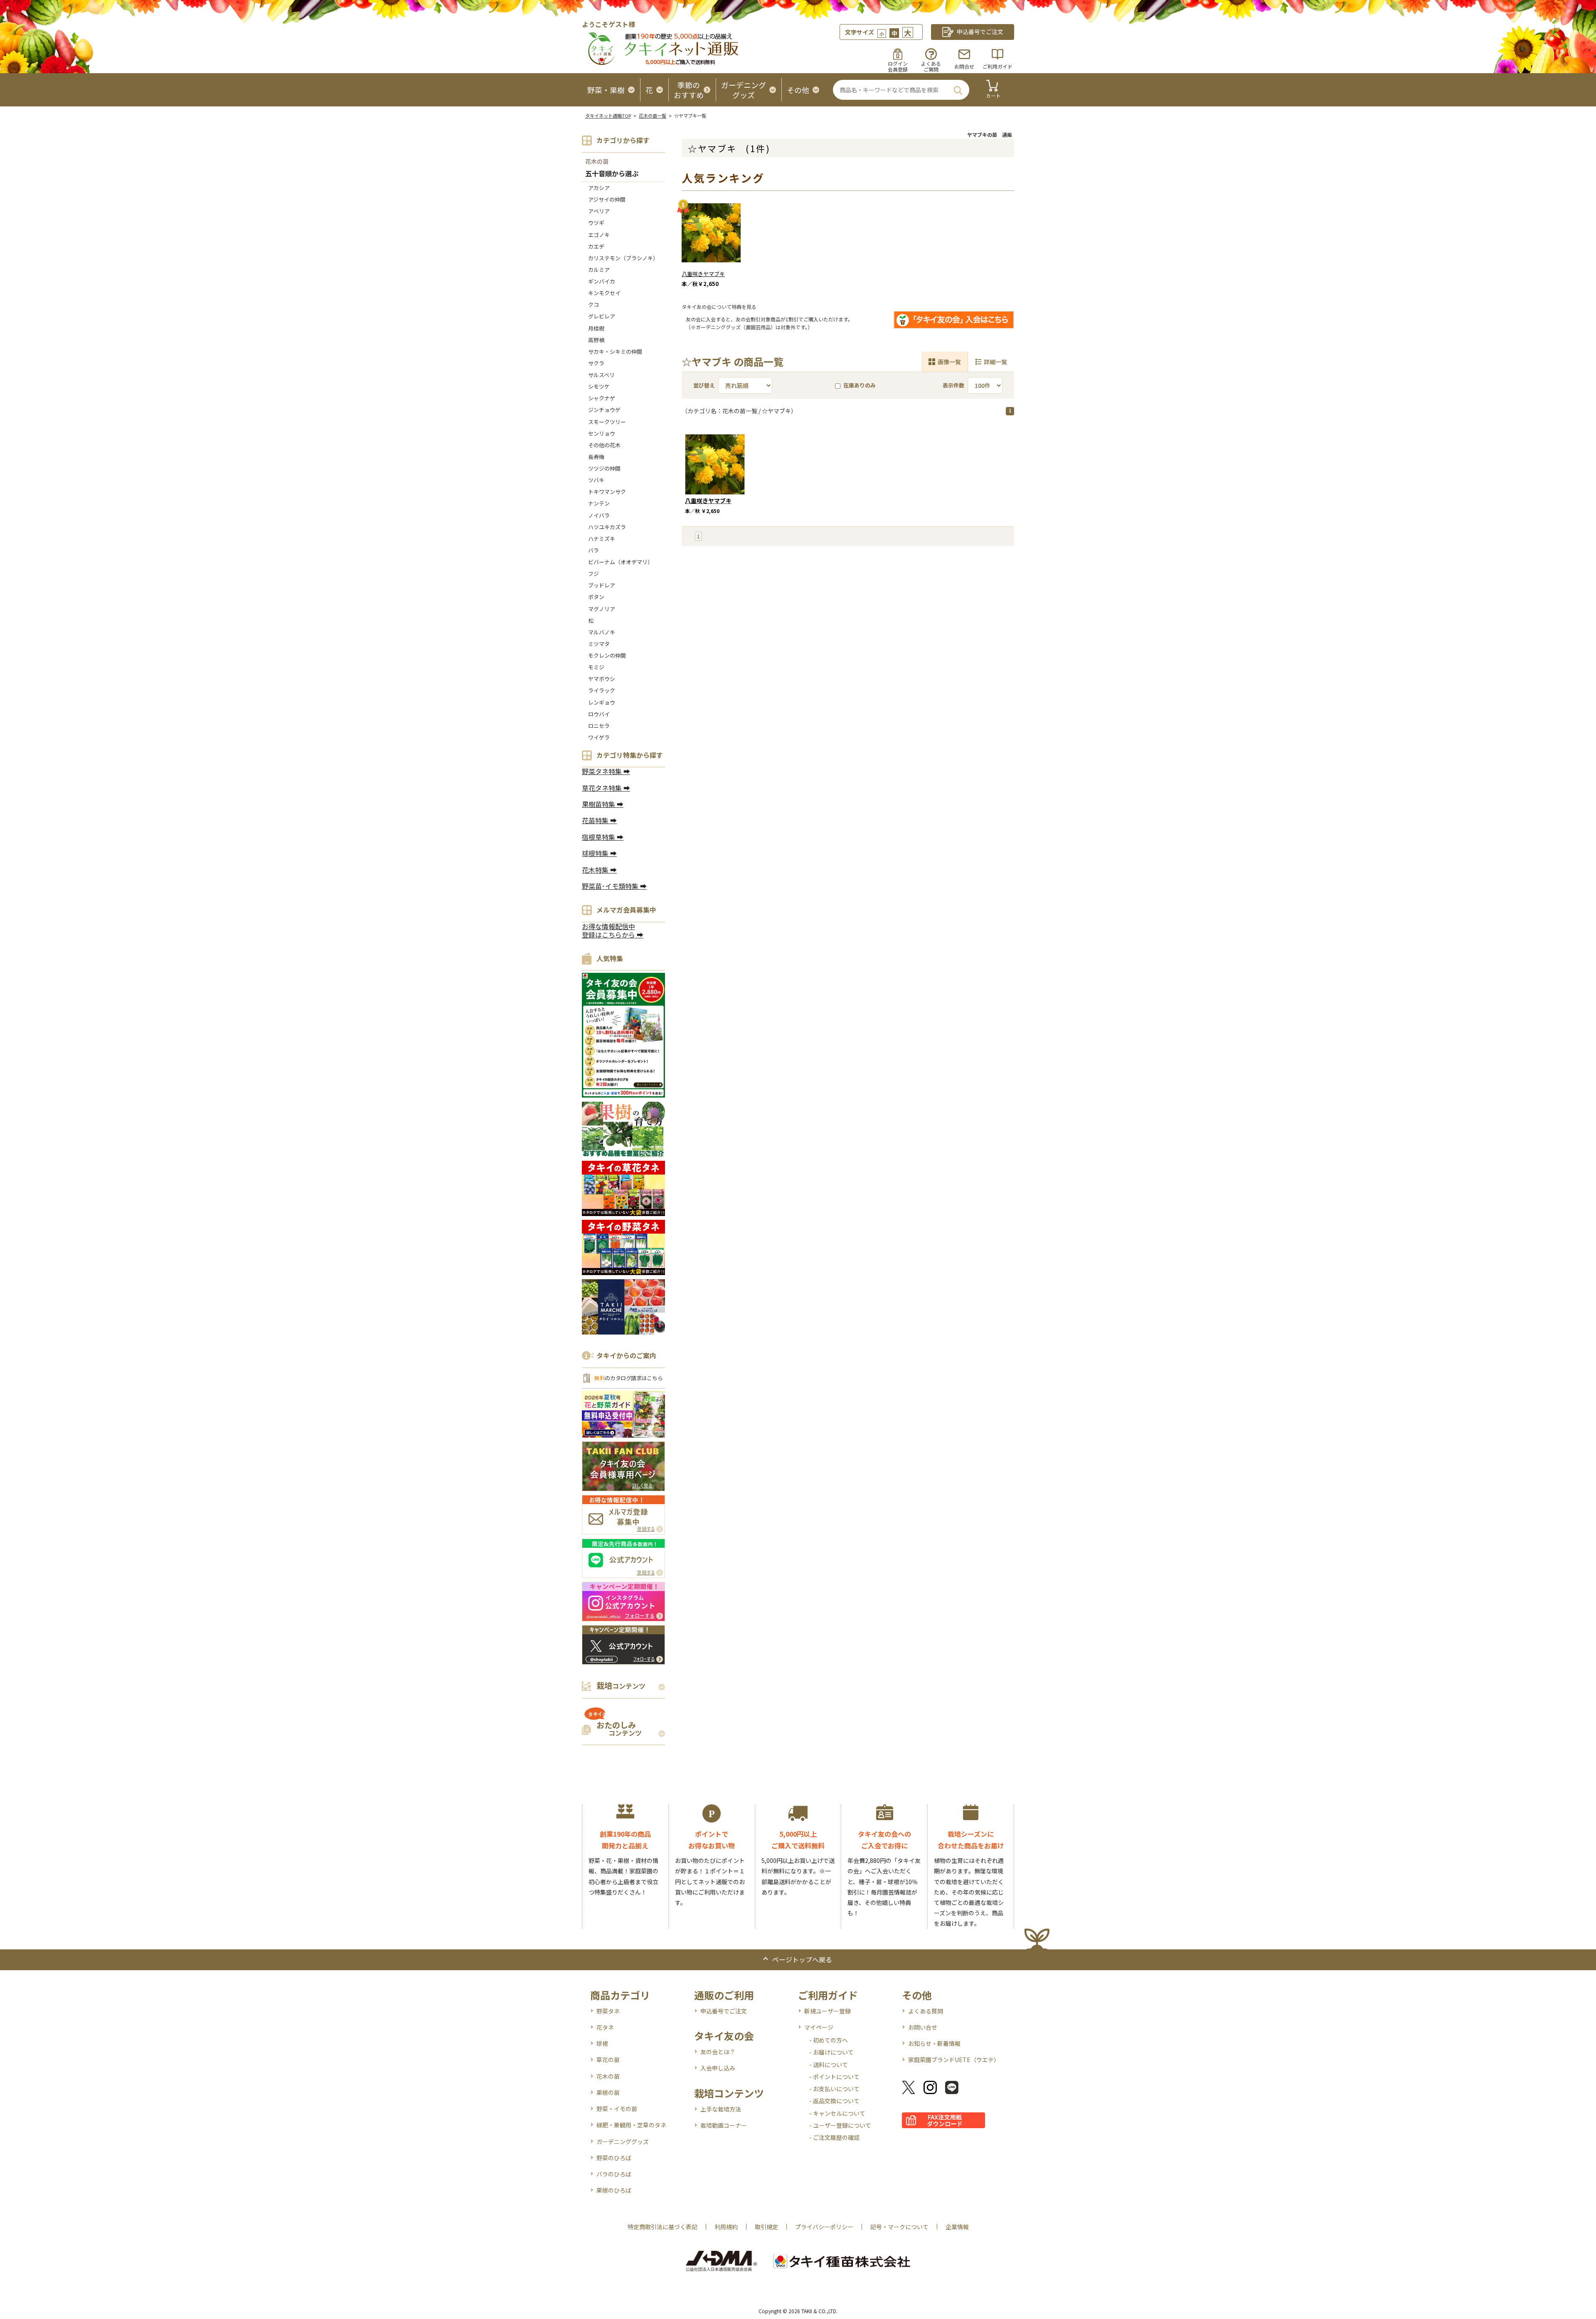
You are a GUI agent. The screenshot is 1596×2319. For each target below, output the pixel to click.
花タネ (605, 2027)
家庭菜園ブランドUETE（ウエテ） (954, 2060)
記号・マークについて (899, 2227)
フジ (594, 574)
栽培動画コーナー (724, 2125)
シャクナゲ (602, 398)
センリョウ (602, 433)
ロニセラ (599, 726)
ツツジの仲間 (604, 468)
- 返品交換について (834, 2101)
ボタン (596, 597)
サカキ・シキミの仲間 (615, 352)
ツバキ (596, 480)
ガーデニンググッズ (623, 2141)
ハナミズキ (602, 539)
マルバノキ (602, 632)
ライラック (602, 690)
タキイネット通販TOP (608, 116)
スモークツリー (607, 422)
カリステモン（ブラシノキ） (623, 258)
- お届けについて (831, 2052)
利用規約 (726, 2227)
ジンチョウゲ (604, 410)
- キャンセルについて (837, 2113)
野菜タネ (608, 2011)
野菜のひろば (614, 2158)
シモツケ (599, 386)
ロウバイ (599, 714)
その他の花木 (604, 445)
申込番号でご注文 (724, 2011)
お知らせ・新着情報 (934, 2043)
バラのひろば (614, 2174)
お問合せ (964, 66)
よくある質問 (926, 2011)
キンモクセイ (604, 293)
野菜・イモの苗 (617, 2109)
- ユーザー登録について (840, 2125)
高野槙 (596, 340)
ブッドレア (602, 585)
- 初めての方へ (829, 2040)
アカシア (599, 188)
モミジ (596, 667)
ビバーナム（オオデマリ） (621, 562)
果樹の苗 (608, 2092)
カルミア (599, 270)
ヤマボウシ (602, 679)
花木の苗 (597, 161)
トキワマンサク (607, 492)
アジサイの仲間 (607, 199)
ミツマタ (599, 644)
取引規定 (766, 2227)
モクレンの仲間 (607, 655)
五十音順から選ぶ (612, 174)
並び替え (704, 385)
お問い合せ (923, 2027)
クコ (594, 305)
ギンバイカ (602, 281)
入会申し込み (718, 2068)
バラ (594, 550)
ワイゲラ (599, 737)
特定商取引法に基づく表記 (663, 2227)
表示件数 (953, 385)
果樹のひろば (614, 2190)
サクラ (596, 363)
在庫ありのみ (860, 385)
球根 (602, 2043)
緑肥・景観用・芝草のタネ (631, 2125)
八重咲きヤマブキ (703, 274)
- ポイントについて (834, 2077)
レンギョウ (602, 702)
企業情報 (957, 2227)
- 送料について (829, 2065)
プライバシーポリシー (824, 2227)
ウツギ (596, 223)
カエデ (596, 246)
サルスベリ (601, 375)
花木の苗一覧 (653, 116)
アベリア (599, 211)
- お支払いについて (834, 2089)
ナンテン (599, 503)
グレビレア (602, 316)
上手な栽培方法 (721, 2109)
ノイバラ (599, 515)
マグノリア (602, 609)
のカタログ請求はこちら (628, 1378)
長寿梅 (596, 457)
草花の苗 (608, 2060)
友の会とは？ (718, 2052)
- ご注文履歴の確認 (834, 2137)
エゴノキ (599, 235)
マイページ (819, 2027)
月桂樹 (596, 328)
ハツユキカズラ (607, 527)
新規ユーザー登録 (828, 2011)
